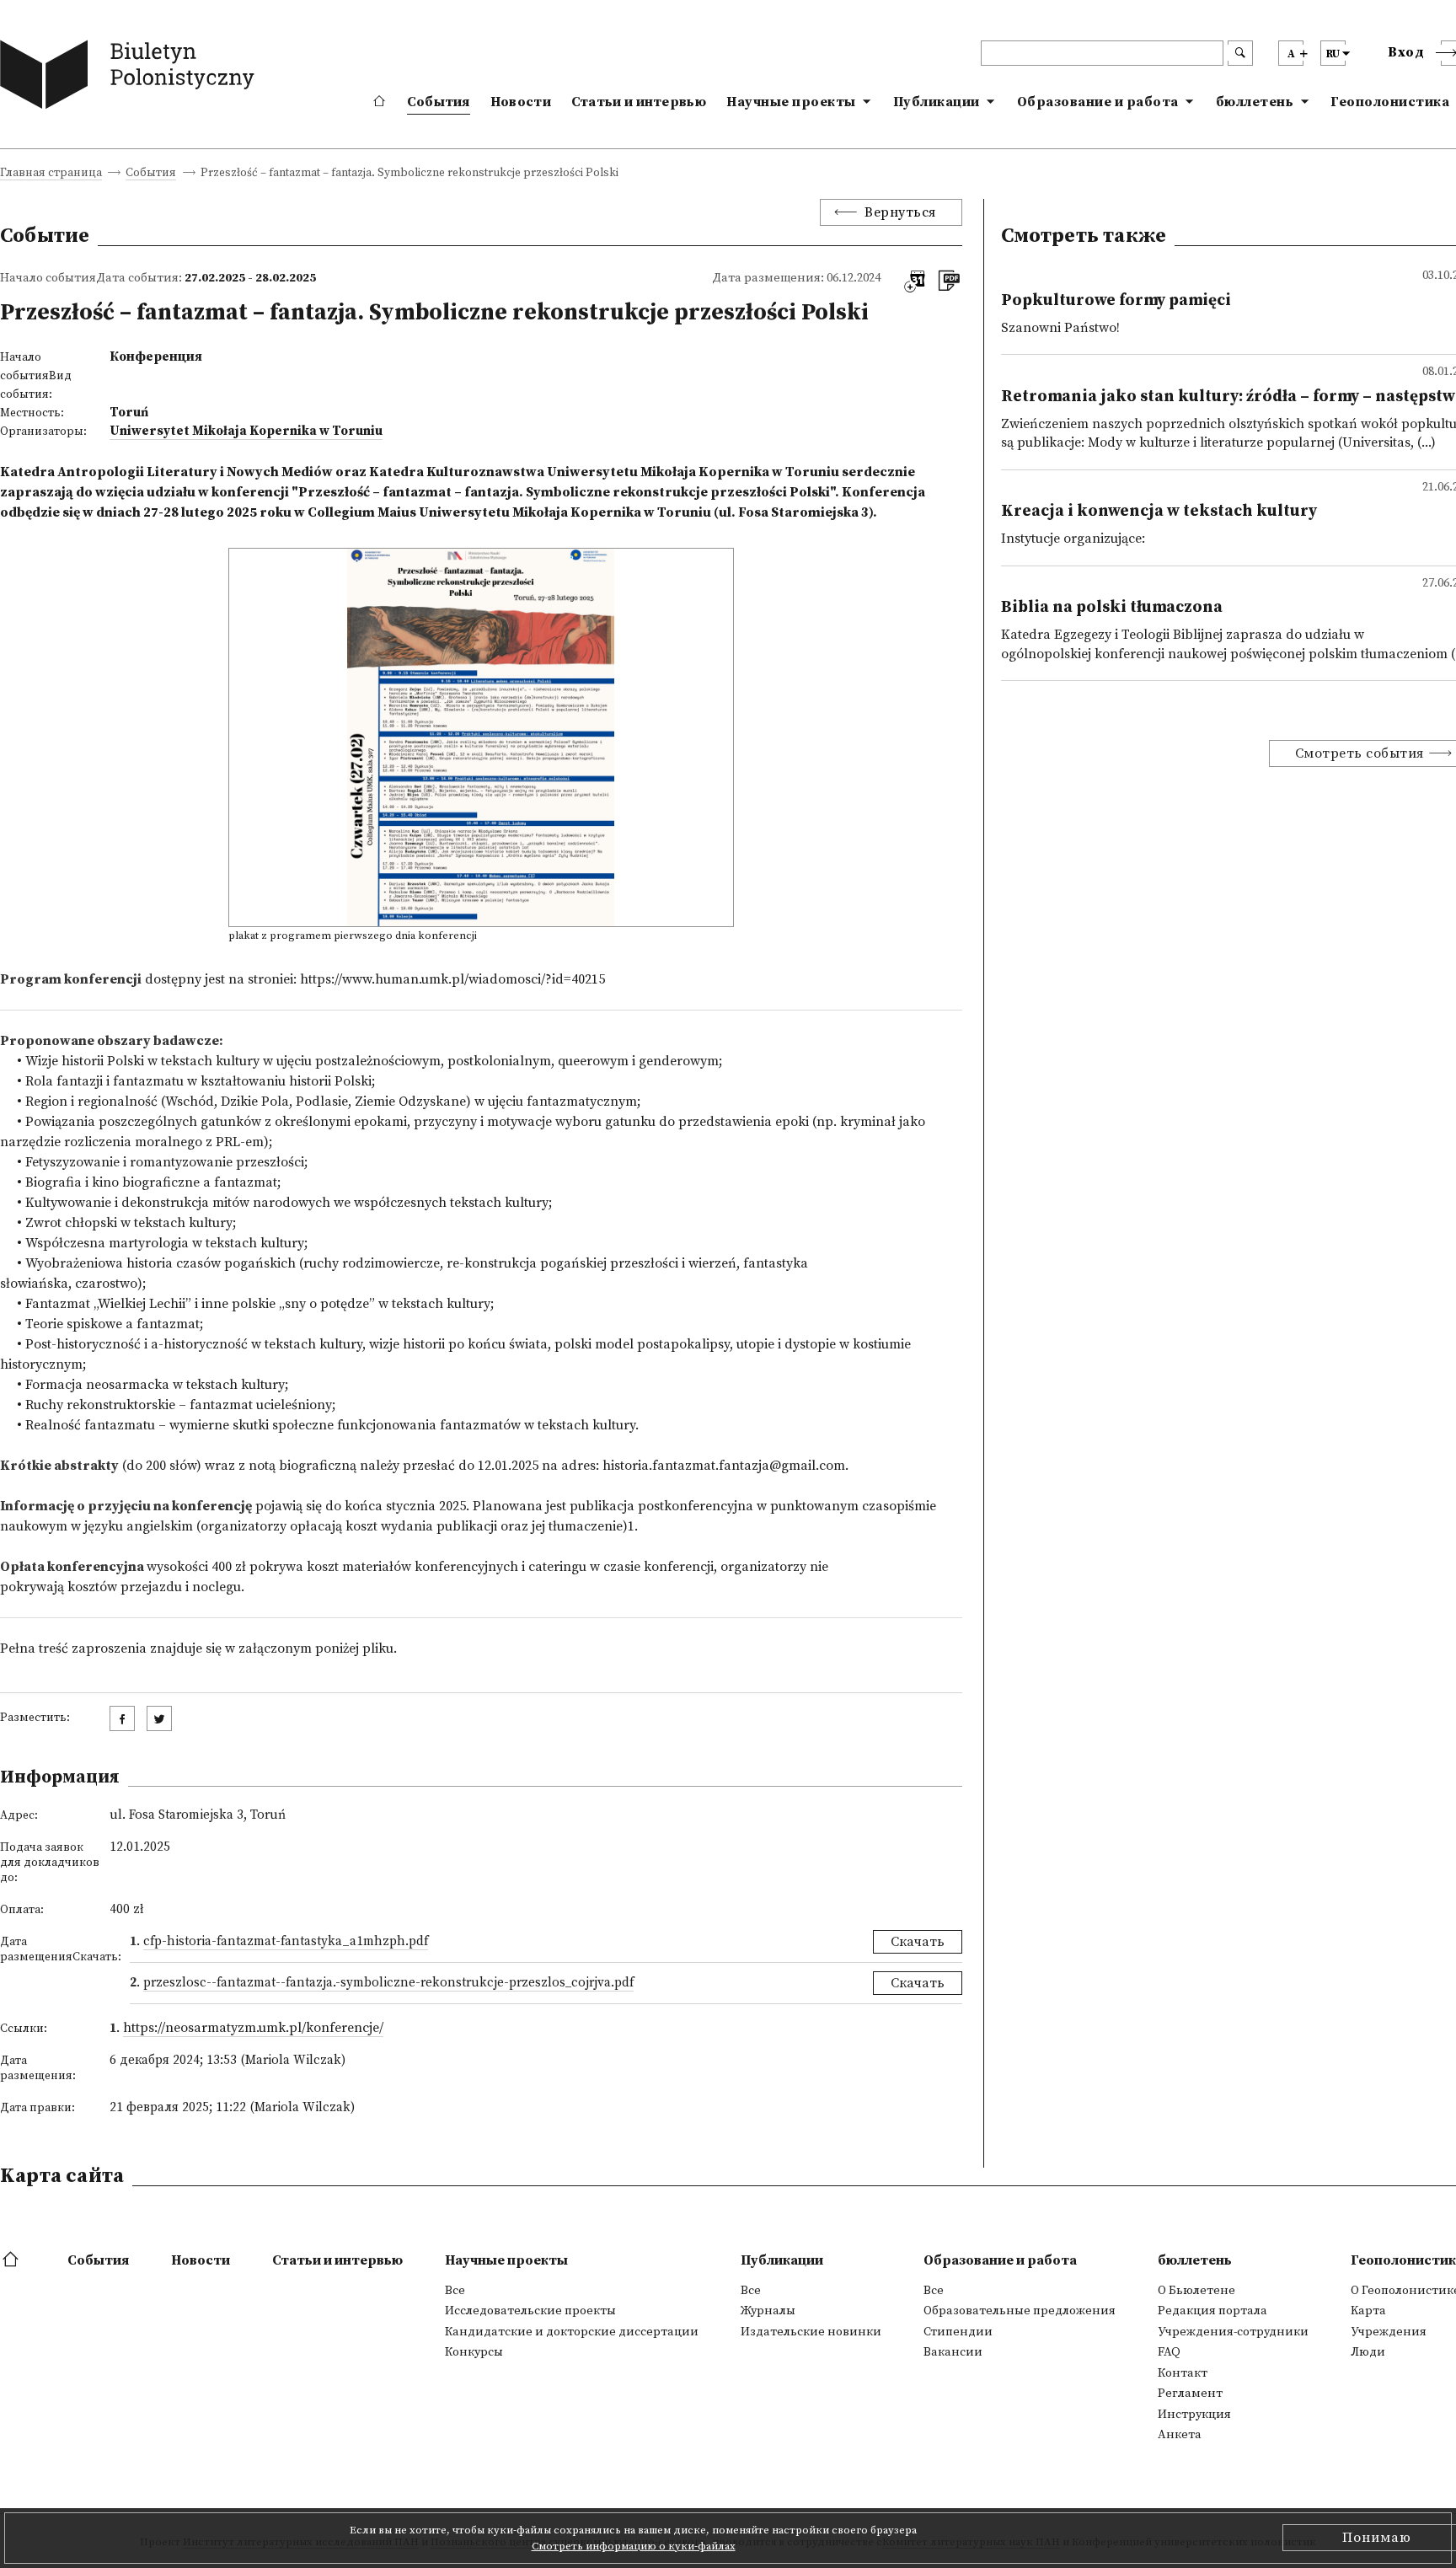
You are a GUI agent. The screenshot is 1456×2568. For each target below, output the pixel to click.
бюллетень (1255, 102)
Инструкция (1194, 2415)
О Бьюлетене (1196, 2291)
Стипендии (958, 2332)
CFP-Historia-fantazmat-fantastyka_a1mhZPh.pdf (286, 1941)
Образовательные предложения (1020, 2311)
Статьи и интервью (639, 102)
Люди (1368, 2352)
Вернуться (900, 212)
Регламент (1190, 2394)
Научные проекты (791, 102)
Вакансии (953, 2352)
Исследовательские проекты (530, 2311)
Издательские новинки (811, 2332)
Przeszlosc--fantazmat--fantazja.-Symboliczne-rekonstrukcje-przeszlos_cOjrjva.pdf (388, 1983)
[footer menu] (12, 2260)
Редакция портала (1212, 2311)
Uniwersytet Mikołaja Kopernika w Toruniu (246, 431)
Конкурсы (474, 2352)
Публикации (937, 102)
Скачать (918, 1942)
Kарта (1368, 2311)
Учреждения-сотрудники (1233, 2332)
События (439, 102)
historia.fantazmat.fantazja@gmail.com (724, 1466)
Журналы (768, 2311)
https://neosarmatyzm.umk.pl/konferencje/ (253, 2028)
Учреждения (1389, 2332)
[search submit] (1240, 53)
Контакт (1183, 2373)
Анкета (1180, 2435)
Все (455, 2291)
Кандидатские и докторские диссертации (572, 2332)
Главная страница (51, 174)
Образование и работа (1098, 102)
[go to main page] (131, 78)
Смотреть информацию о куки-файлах (634, 2546)
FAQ (1169, 2352)
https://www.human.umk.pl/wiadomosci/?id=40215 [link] (452, 979)
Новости (521, 102)
